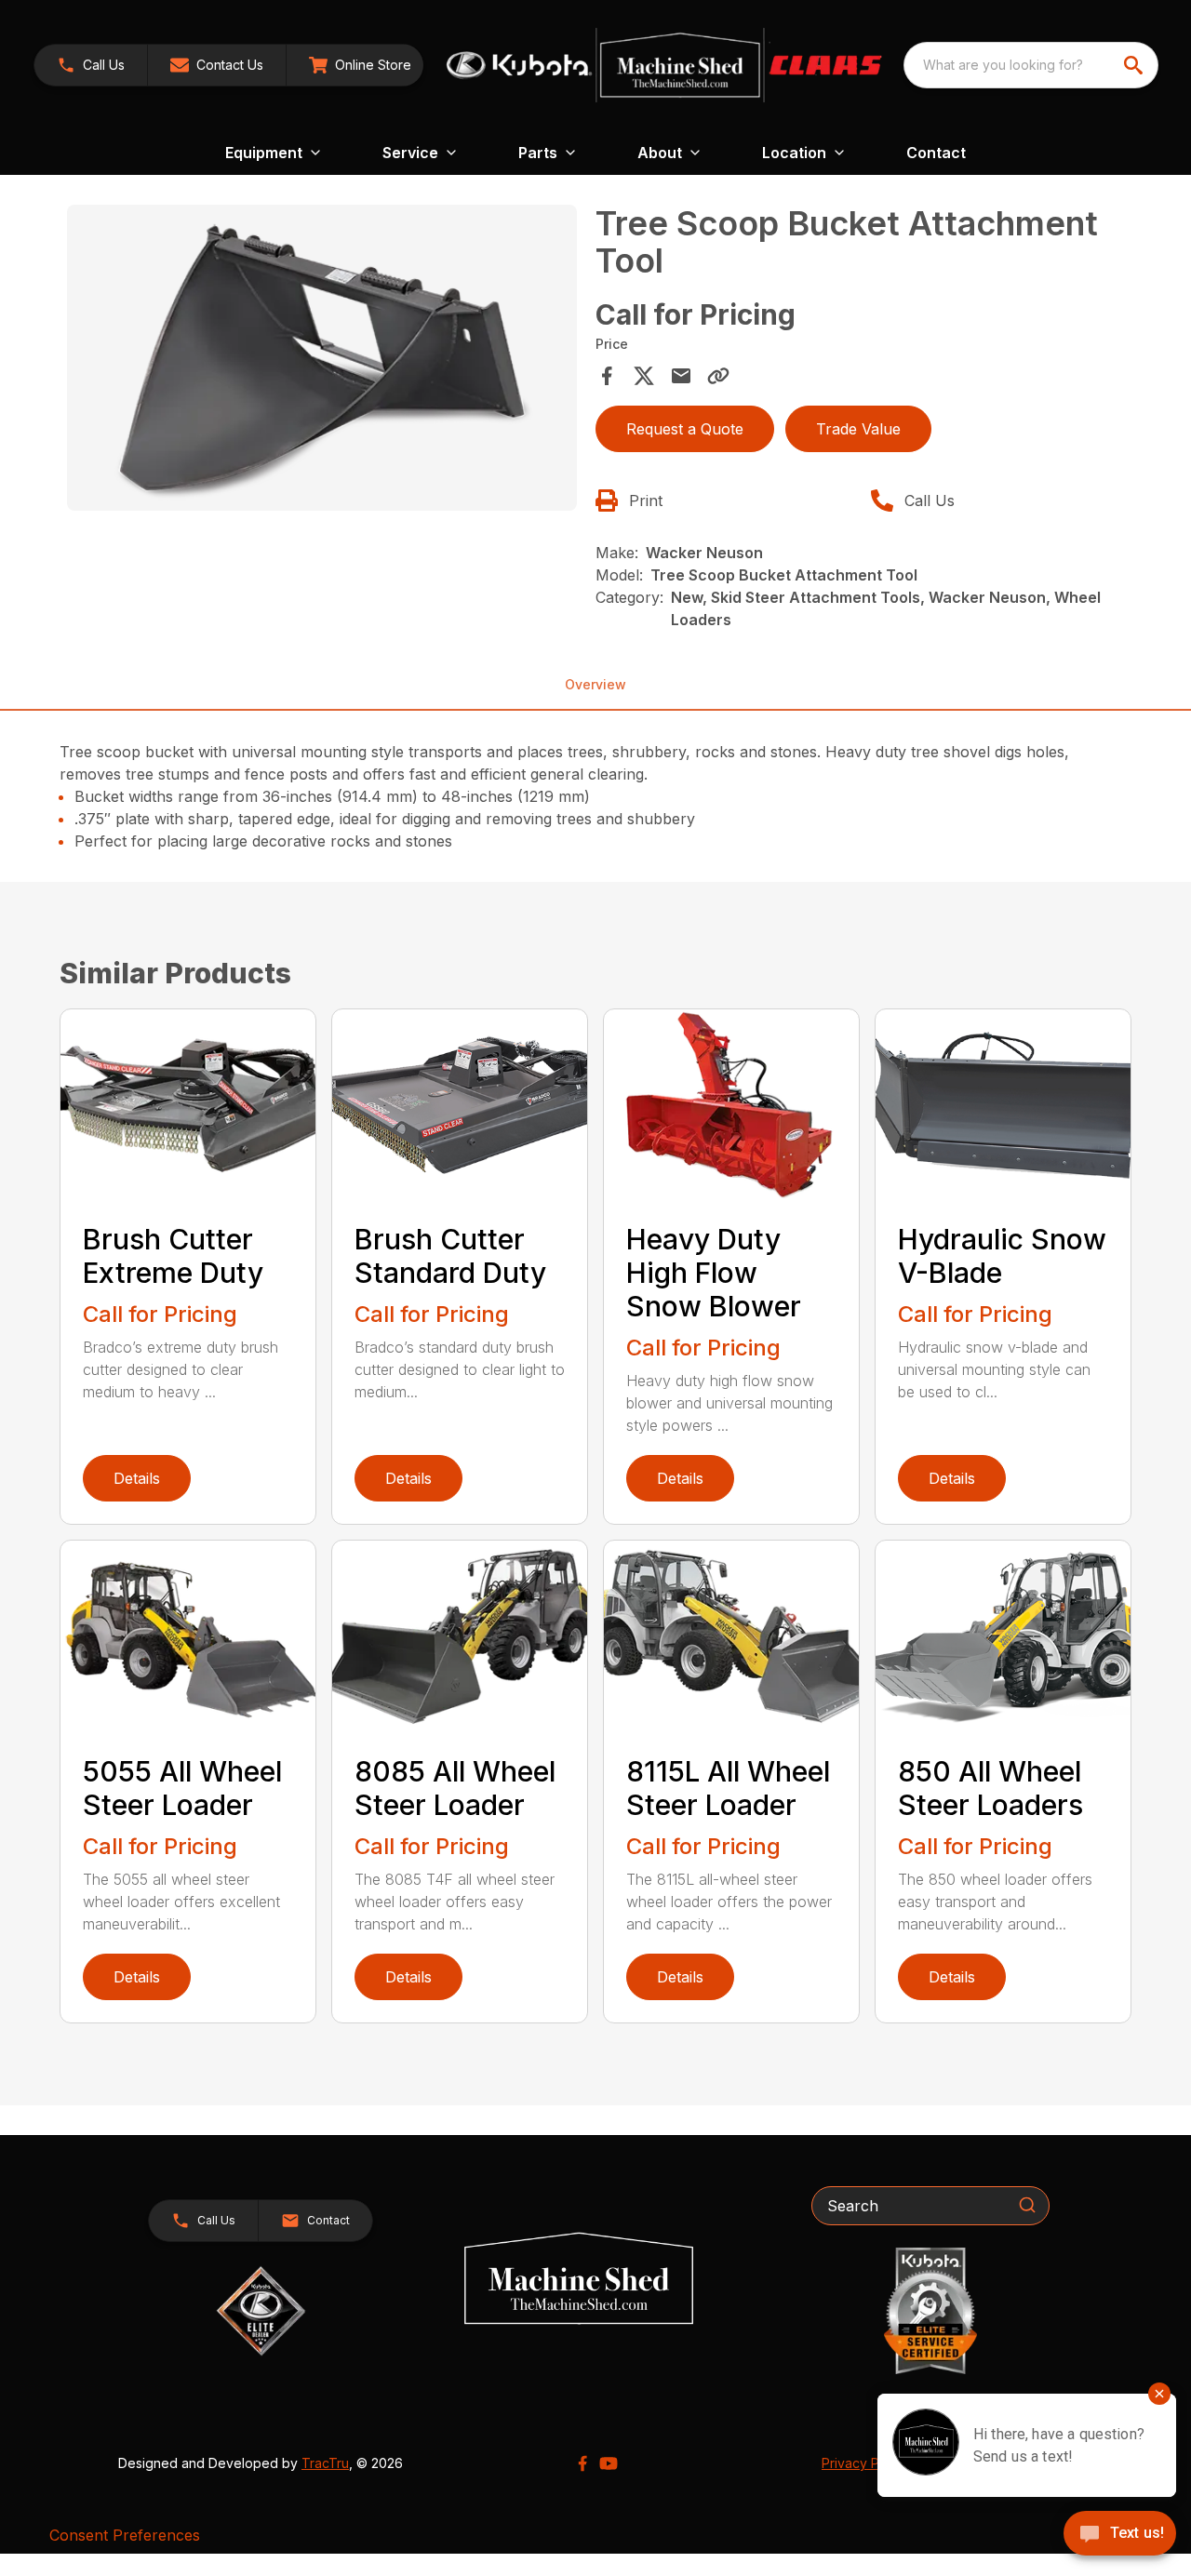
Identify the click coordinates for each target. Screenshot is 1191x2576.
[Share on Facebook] (607, 376)
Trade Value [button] (858, 429)
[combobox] (1031, 65)
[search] (1135, 65)
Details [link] (137, 1478)
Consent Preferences (125, 2535)
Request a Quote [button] (685, 429)
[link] (360, 65)
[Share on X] (644, 376)
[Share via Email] (681, 376)
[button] (91, 65)
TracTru (325, 2463)
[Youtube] (609, 2463)
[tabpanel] (322, 360)
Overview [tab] (595, 684)
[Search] (1027, 2205)
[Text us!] (1120, 2535)
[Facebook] (582, 2463)
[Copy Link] (718, 376)
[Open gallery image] (322, 358)
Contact (936, 153)
